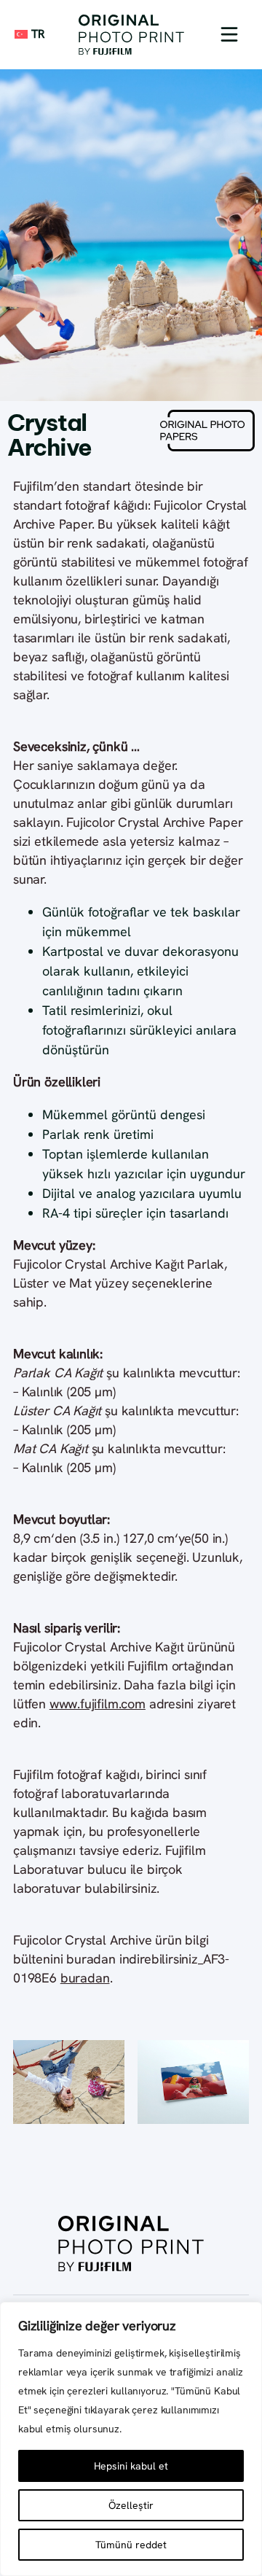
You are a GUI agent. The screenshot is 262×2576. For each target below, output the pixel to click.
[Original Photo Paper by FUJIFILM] (131, 35)
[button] (229, 34)
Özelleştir (131, 2505)
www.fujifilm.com (98, 1704)
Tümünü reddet (131, 2545)
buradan (85, 1978)
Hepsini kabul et (131, 2466)
